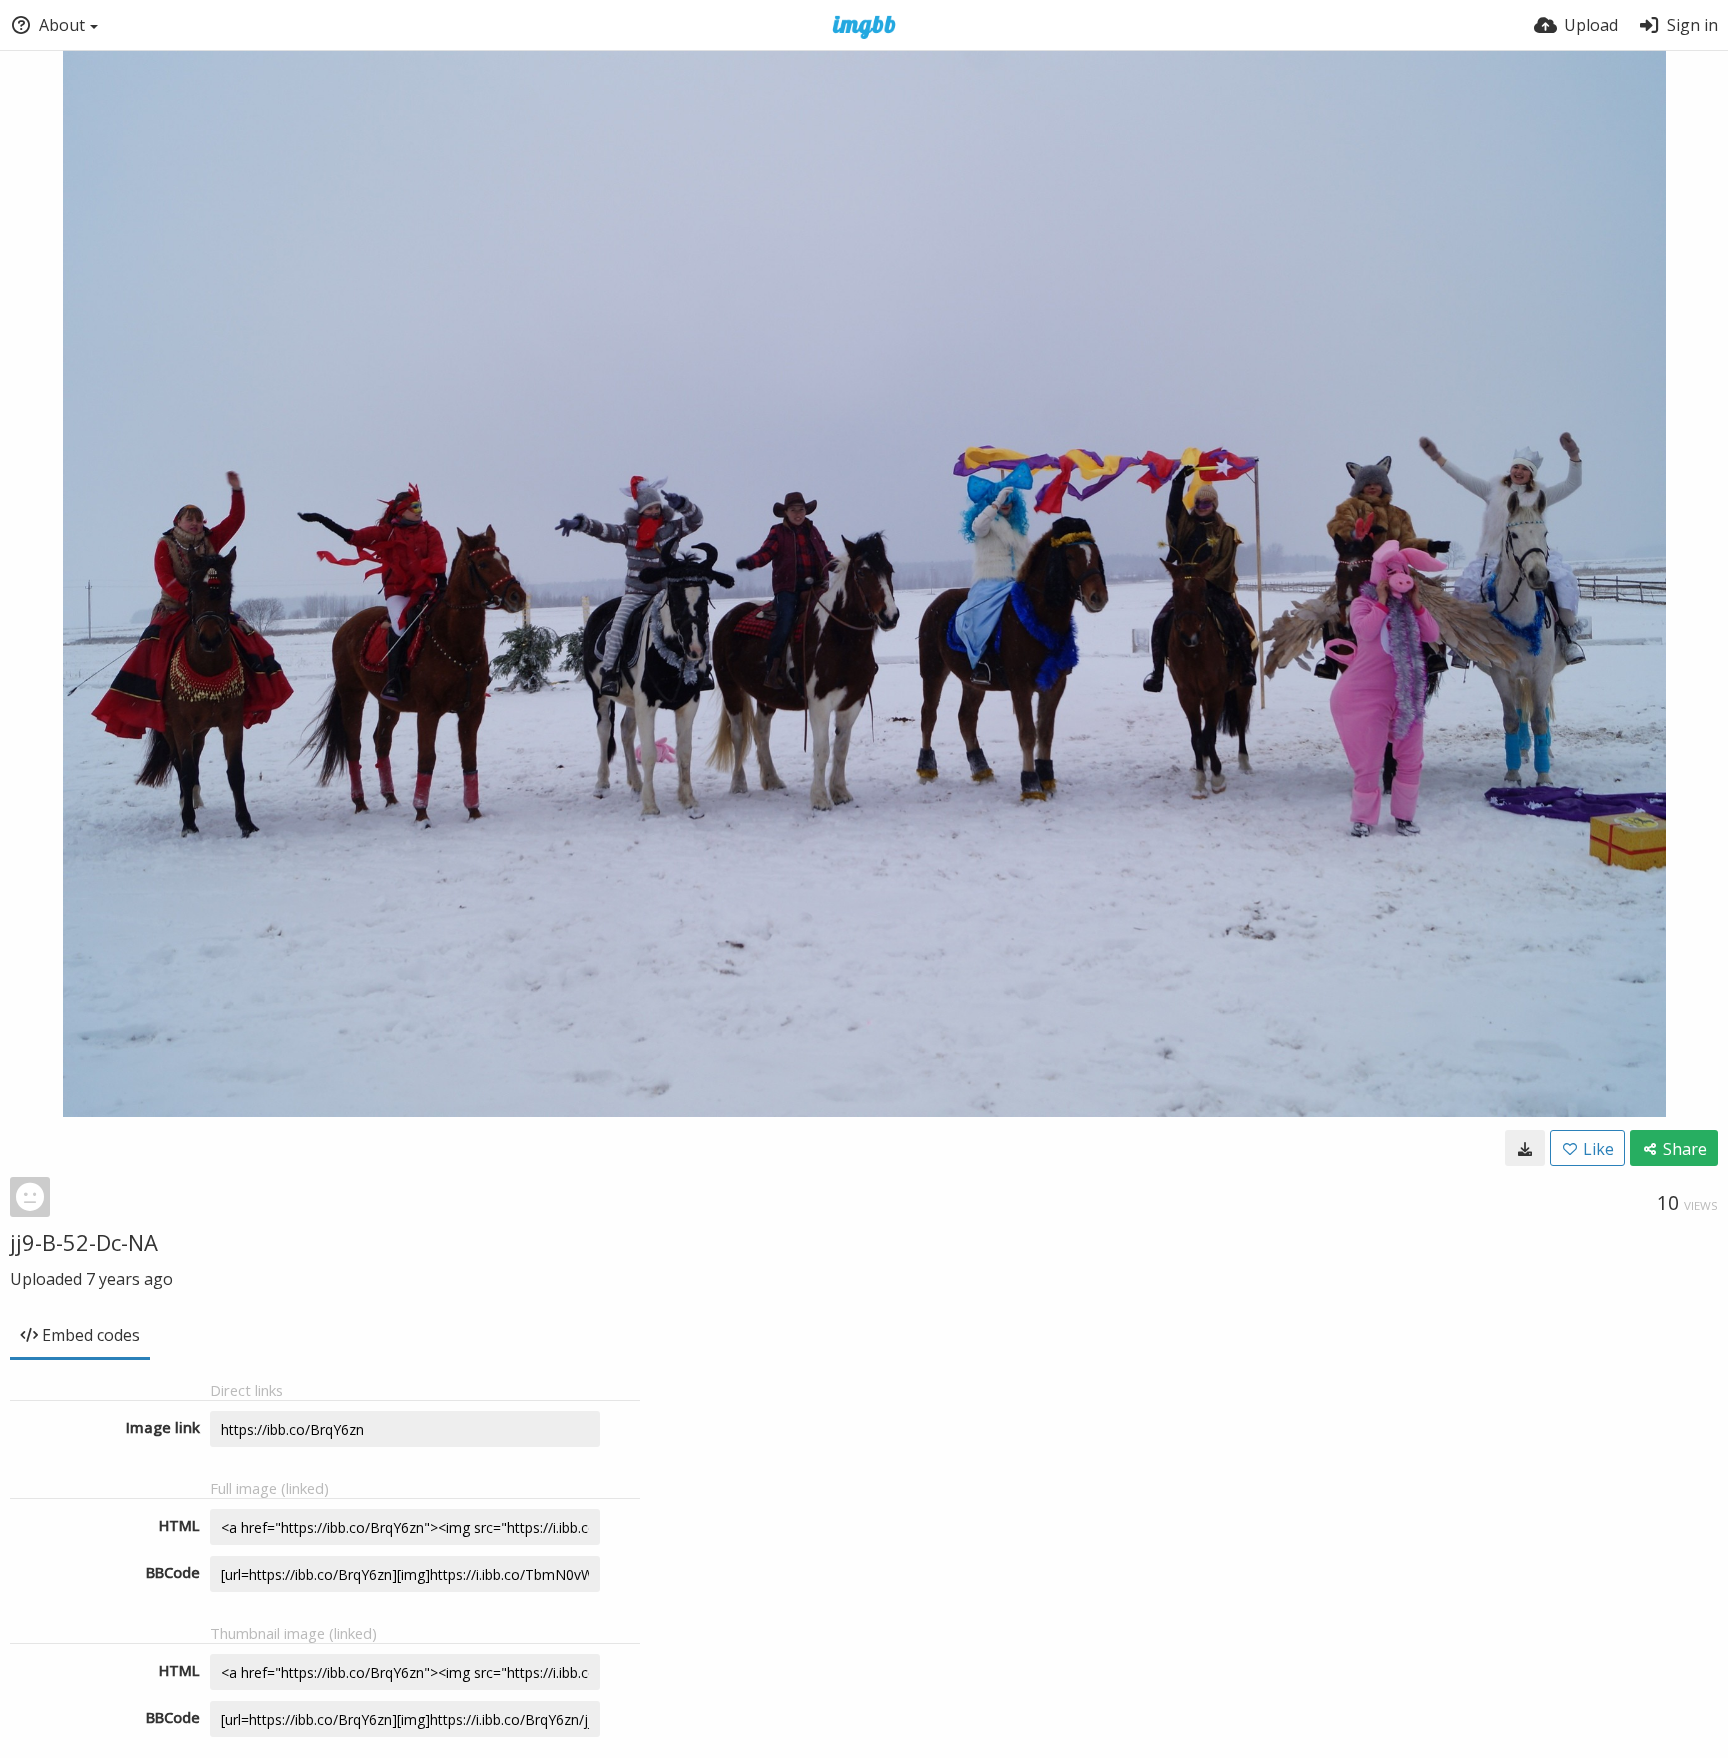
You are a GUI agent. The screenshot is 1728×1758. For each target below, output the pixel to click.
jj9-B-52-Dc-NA (84, 1242)
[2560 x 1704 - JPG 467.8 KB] (1525, 1148)
